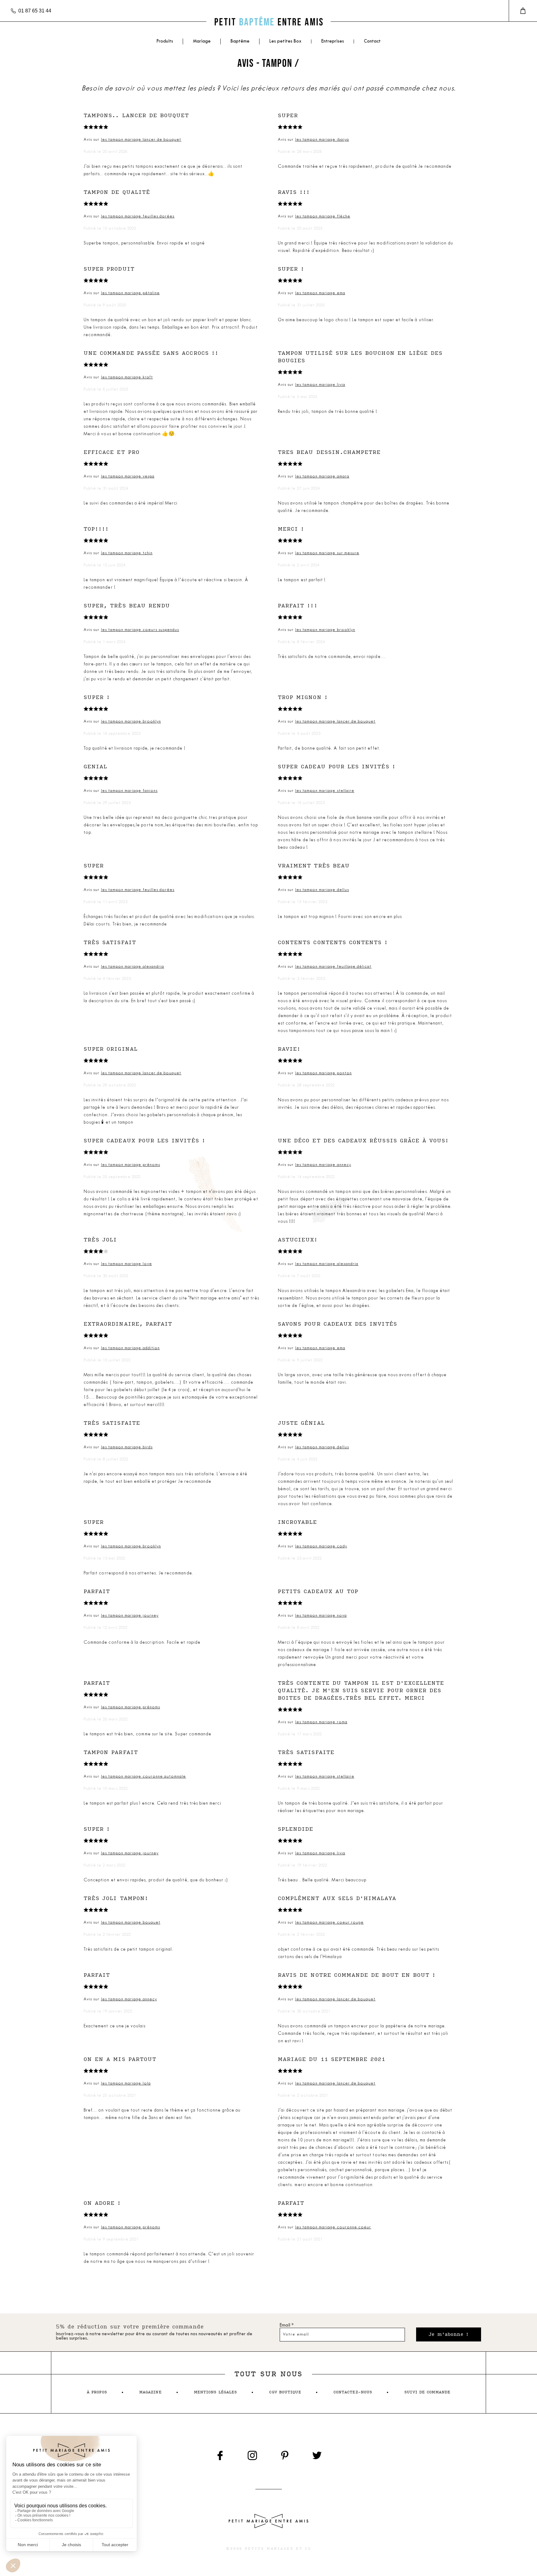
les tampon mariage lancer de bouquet (141, 140)
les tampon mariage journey (130, 1616)
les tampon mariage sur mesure (327, 553)
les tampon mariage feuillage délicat (333, 967)
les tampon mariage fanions (129, 791)
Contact (372, 41)
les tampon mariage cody (321, 1546)
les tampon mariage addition (130, 1348)
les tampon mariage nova (321, 1616)
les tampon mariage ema (320, 293)
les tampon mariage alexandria (133, 967)
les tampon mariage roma (321, 1722)
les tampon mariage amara (322, 476)
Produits (165, 41)
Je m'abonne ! (449, 2334)
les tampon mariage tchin (127, 553)
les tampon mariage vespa (128, 476)
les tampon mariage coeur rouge (330, 1923)
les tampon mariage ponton (324, 1073)
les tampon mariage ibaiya (322, 140)
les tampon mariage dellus (322, 890)
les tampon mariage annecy (323, 1165)
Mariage (202, 41)
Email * (287, 2325)
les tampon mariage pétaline (130, 293)
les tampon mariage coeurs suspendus (140, 630)
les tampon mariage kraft (127, 377)
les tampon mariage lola (126, 2083)
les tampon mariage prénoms (131, 1165)
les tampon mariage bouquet (131, 1923)
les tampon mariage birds (127, 1447)
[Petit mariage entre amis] (268, 22)
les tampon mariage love (126, 1264)
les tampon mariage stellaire (325, 791)
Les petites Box (285, 41)
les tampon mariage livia (320, 385)
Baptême (240, 41)
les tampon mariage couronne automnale (144, 1777)
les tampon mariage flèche (323, 216)
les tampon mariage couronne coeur (333, 2227)
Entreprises (333, 41)
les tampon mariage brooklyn (325, 630)
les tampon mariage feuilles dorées (138, 216)
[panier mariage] (523, 11)
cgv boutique (285, 2392)
